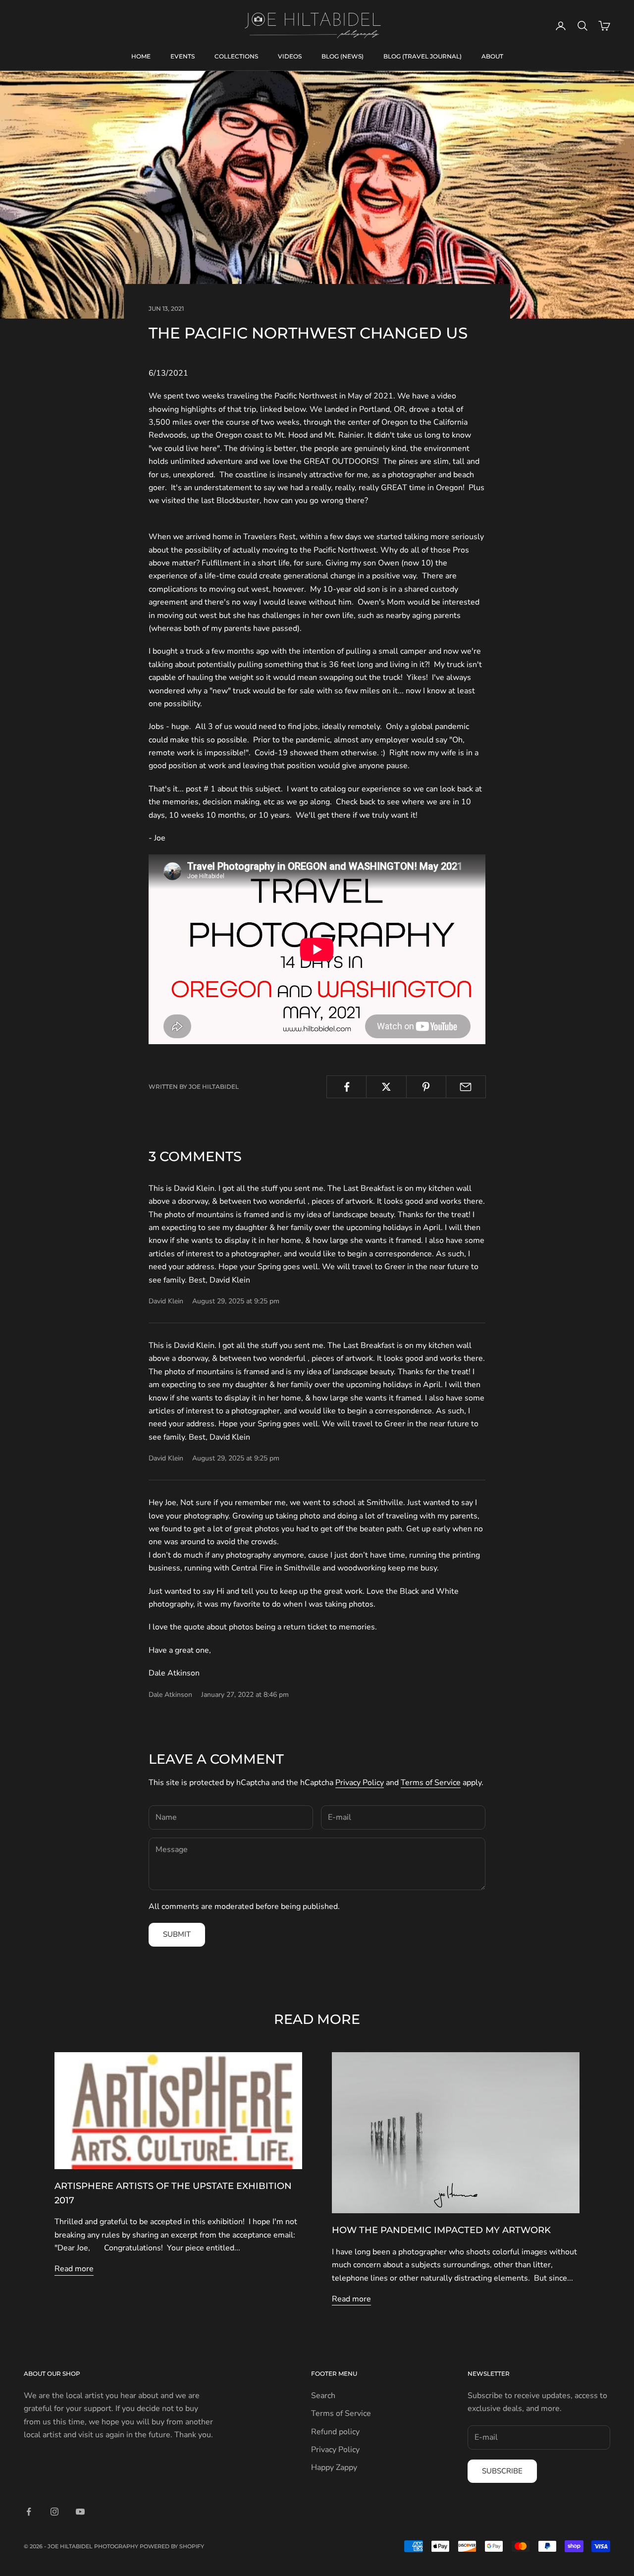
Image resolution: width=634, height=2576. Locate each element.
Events (183, 56)
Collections (236, 56)
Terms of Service (431, 1783)
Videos (290, 56)
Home (141, 56)
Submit (177, 1934)
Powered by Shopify (172, 2546)
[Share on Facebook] (346, 1087)
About (492, 56)
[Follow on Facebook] (29, 2512)
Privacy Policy (360, 1783)
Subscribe (502, 2471)
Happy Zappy (334, 2467)
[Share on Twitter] (386, 1087)
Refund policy (335, 2432)
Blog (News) (343, 56)
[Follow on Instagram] (54, 2512)
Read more (74, 2269)
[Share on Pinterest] (426, 1087)
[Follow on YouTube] (80, 2512)
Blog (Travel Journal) (423, 56)
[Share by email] (466, 1087)
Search (323, 2396)
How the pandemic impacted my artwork (441, 2230)
